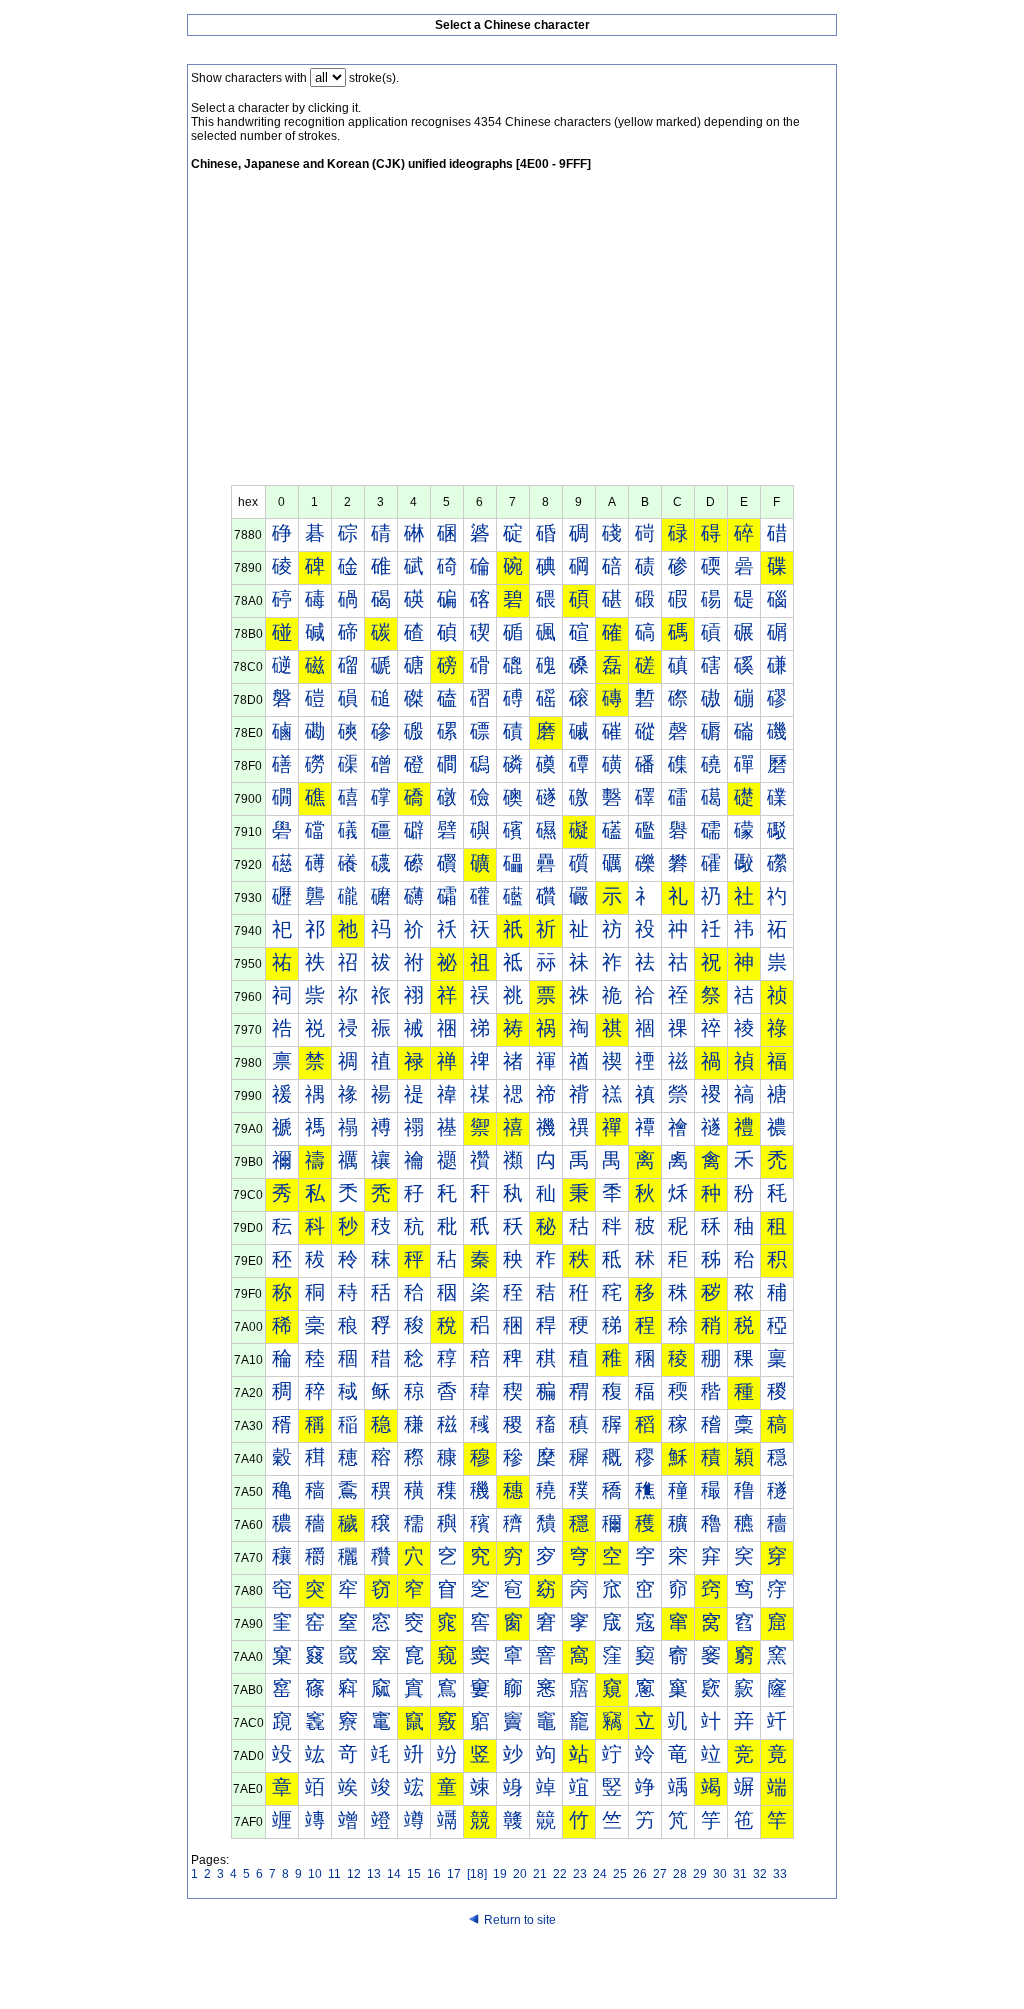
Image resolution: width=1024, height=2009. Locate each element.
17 (454, 1874)
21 (540, 1874)
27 (660, 1874)
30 (720, 1874)
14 (394, 1874)
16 (434, 1874)
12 (354, 1874)
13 (374, 1874)
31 (740, 1874)
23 (580, 1874)
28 (680, 1874)
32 (760, 1874)
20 (520, 1874)
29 (700, 1874)
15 (414, 1874)
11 (334, 1874)
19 (500, 1874)
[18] (477, 1874)
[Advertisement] (512, 335)
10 (315, 1874)
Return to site (520, 1920)
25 (620, 1874)
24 (600, 1874)
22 (560, 1874)
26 (640, 1874)
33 (780, 1874)
